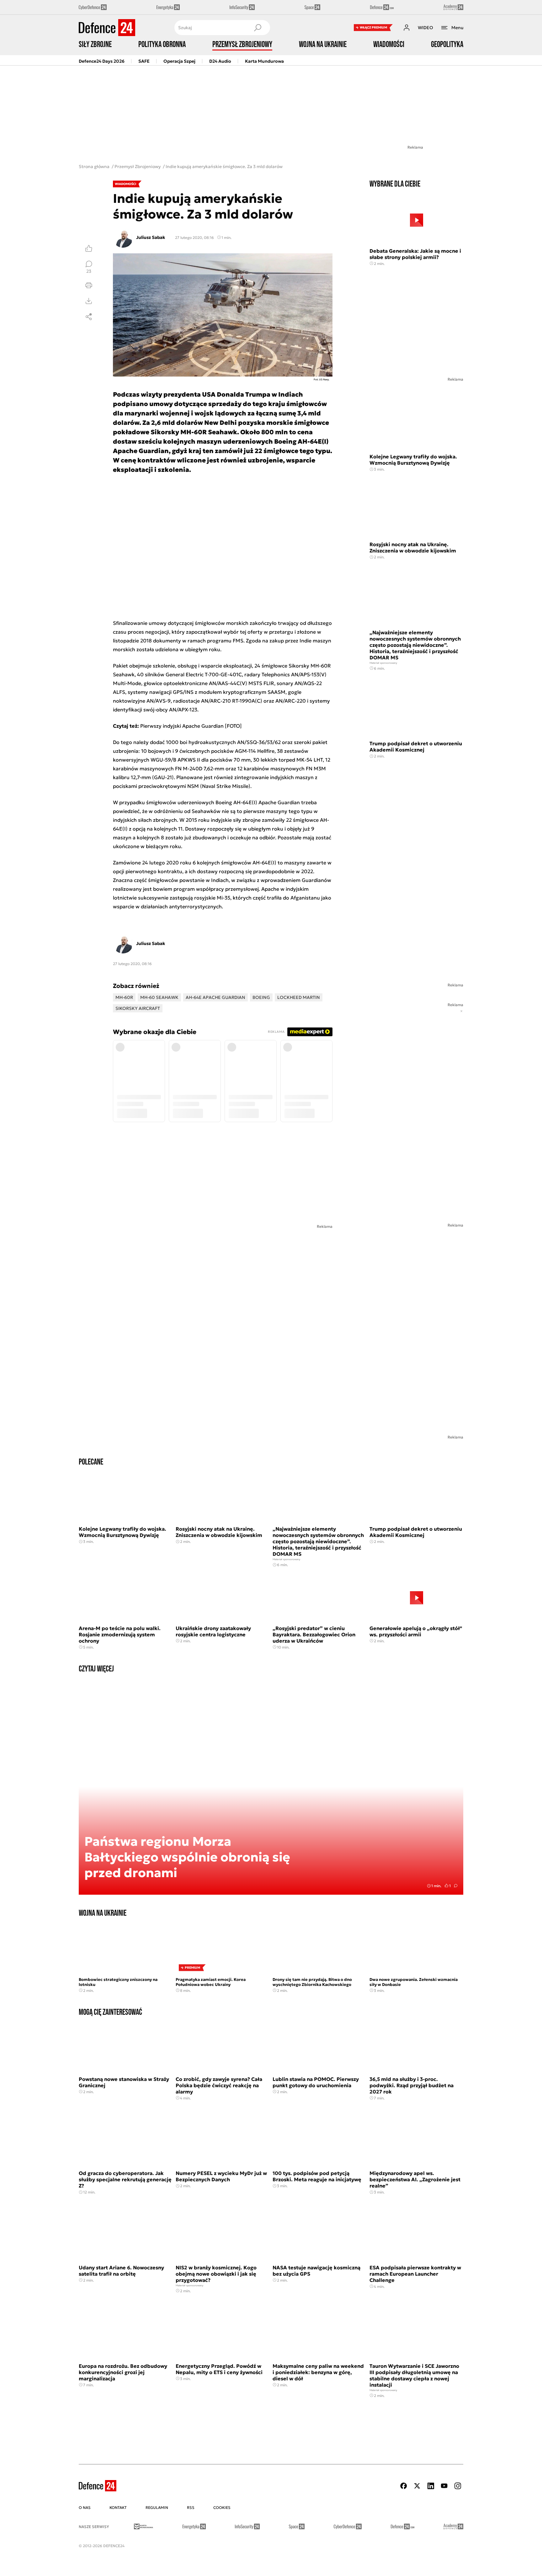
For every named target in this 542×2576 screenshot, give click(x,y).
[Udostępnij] (89, 317)
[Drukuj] (89, 285)
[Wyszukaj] (258, 28)
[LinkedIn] (431, 2486)
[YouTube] (444, 2486)
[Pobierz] (89, 301)
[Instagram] (458, 2486)
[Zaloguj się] (406, 28)
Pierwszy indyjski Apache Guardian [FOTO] (191, 726)
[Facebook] (404, 2486)
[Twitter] (417, 2486)
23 (89, 271)
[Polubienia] (89, 248)
